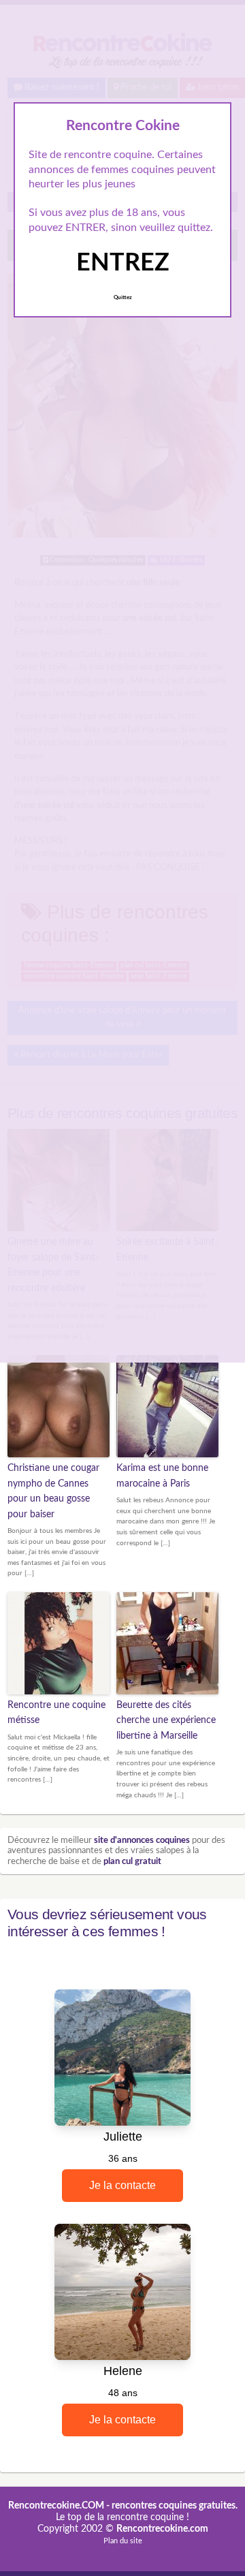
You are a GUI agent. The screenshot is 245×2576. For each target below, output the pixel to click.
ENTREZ (123, 263)
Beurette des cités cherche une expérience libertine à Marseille (166, 1721)
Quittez (123, 298)
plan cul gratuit (132, 1862)
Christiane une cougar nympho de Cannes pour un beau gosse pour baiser (53, 1491)
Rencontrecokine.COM (56, 2506)
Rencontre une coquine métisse (56, 1713)
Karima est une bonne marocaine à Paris (162, 1476)
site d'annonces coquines (142, 1841)
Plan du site (123, 2541)
